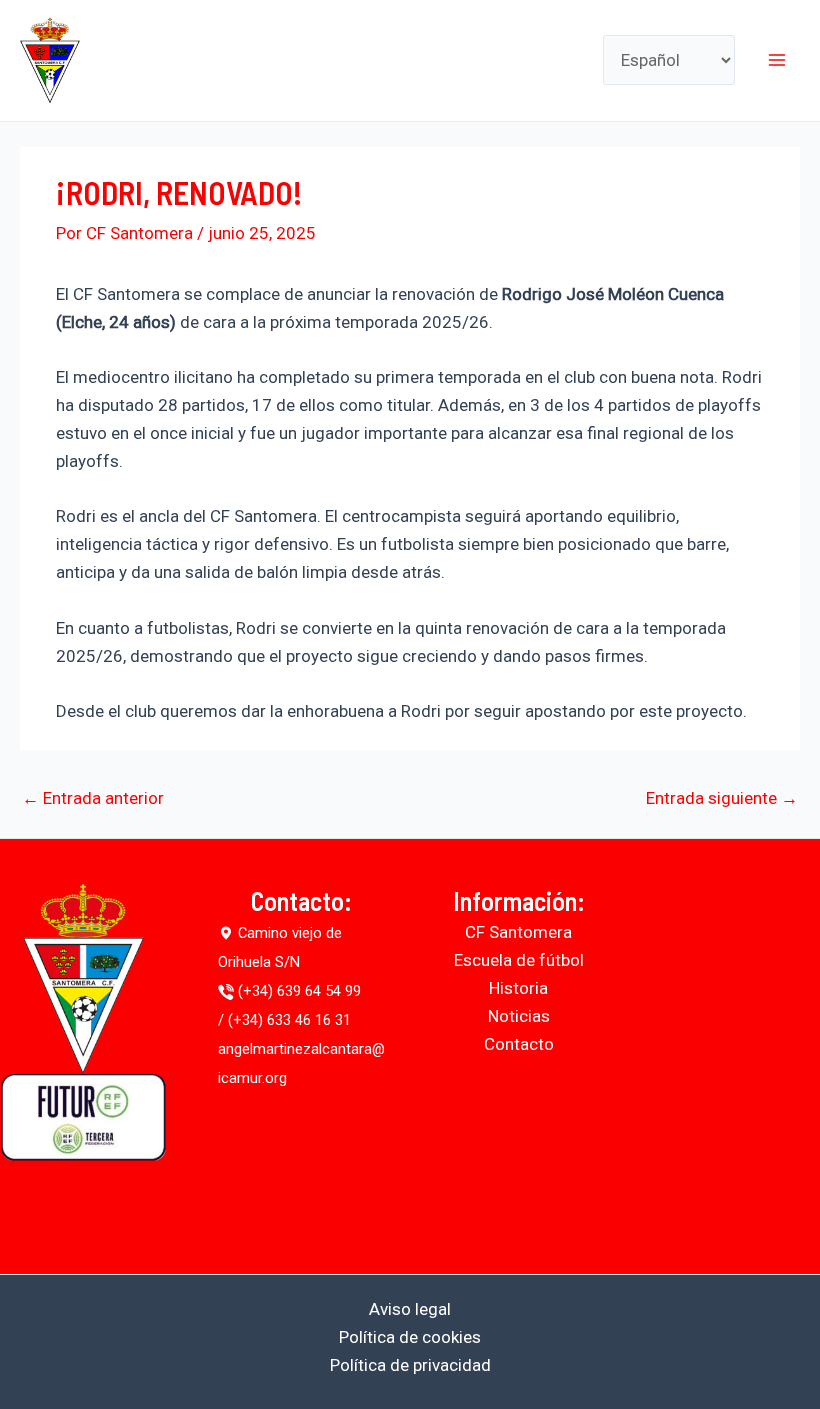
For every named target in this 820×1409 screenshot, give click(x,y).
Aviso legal (410, 1309)
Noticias (519, 1016)
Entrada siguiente (722, 798)
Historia (518, 988)
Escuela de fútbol (519, 960)
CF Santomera (518, 932)
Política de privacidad (410, 1365)
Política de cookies (410, 1337)
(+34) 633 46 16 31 (289, 1020)
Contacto (519, 1044)
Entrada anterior (93, 798)
